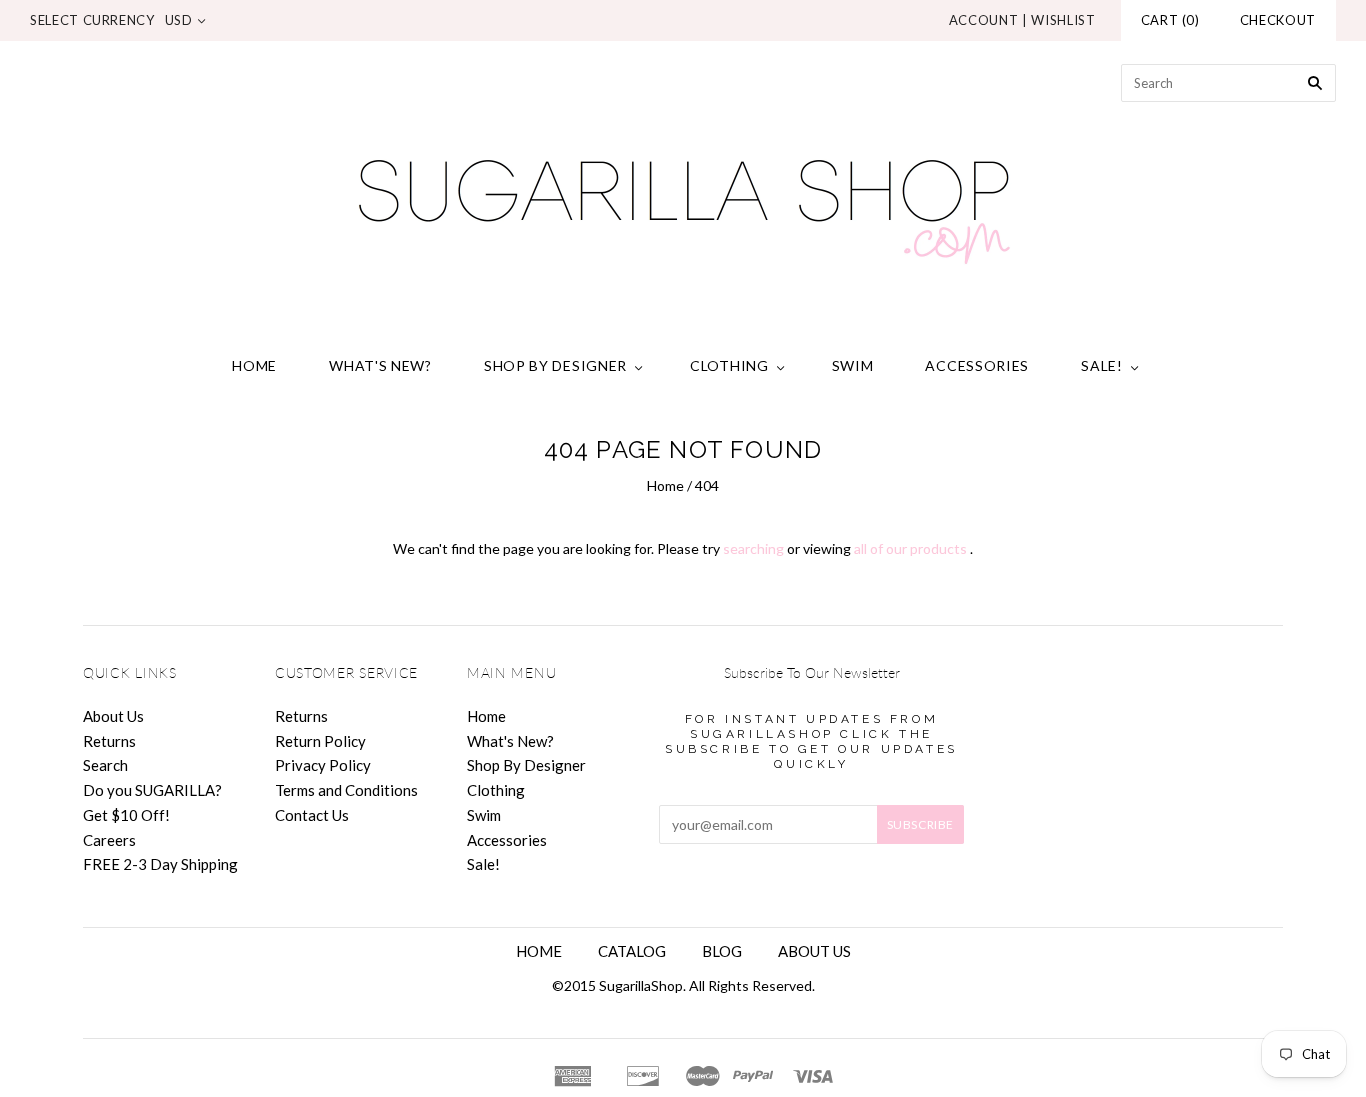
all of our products (910, 548)
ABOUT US (814, 951)
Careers (109, 840)
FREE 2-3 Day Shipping (160, 864)
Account (984, 20)
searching (753, 548)
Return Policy (320, 741)
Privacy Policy (323, 765)
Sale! (1102, 365)
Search (105, 765)
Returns (109, 741)
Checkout (1278, 20)
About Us (113, 716)
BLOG (722, 951)
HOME (539, 951)
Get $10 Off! (126, 815)
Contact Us (312, 815)
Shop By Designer (555, 365)
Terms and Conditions (346, 790)
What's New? (380, 365)
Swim (853, 365)
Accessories (977, 365)
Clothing (729, 365)
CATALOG (632, 951)
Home (254, 365)
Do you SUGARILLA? (152, 790)
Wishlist (1063, 20)
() (1170, 20)
